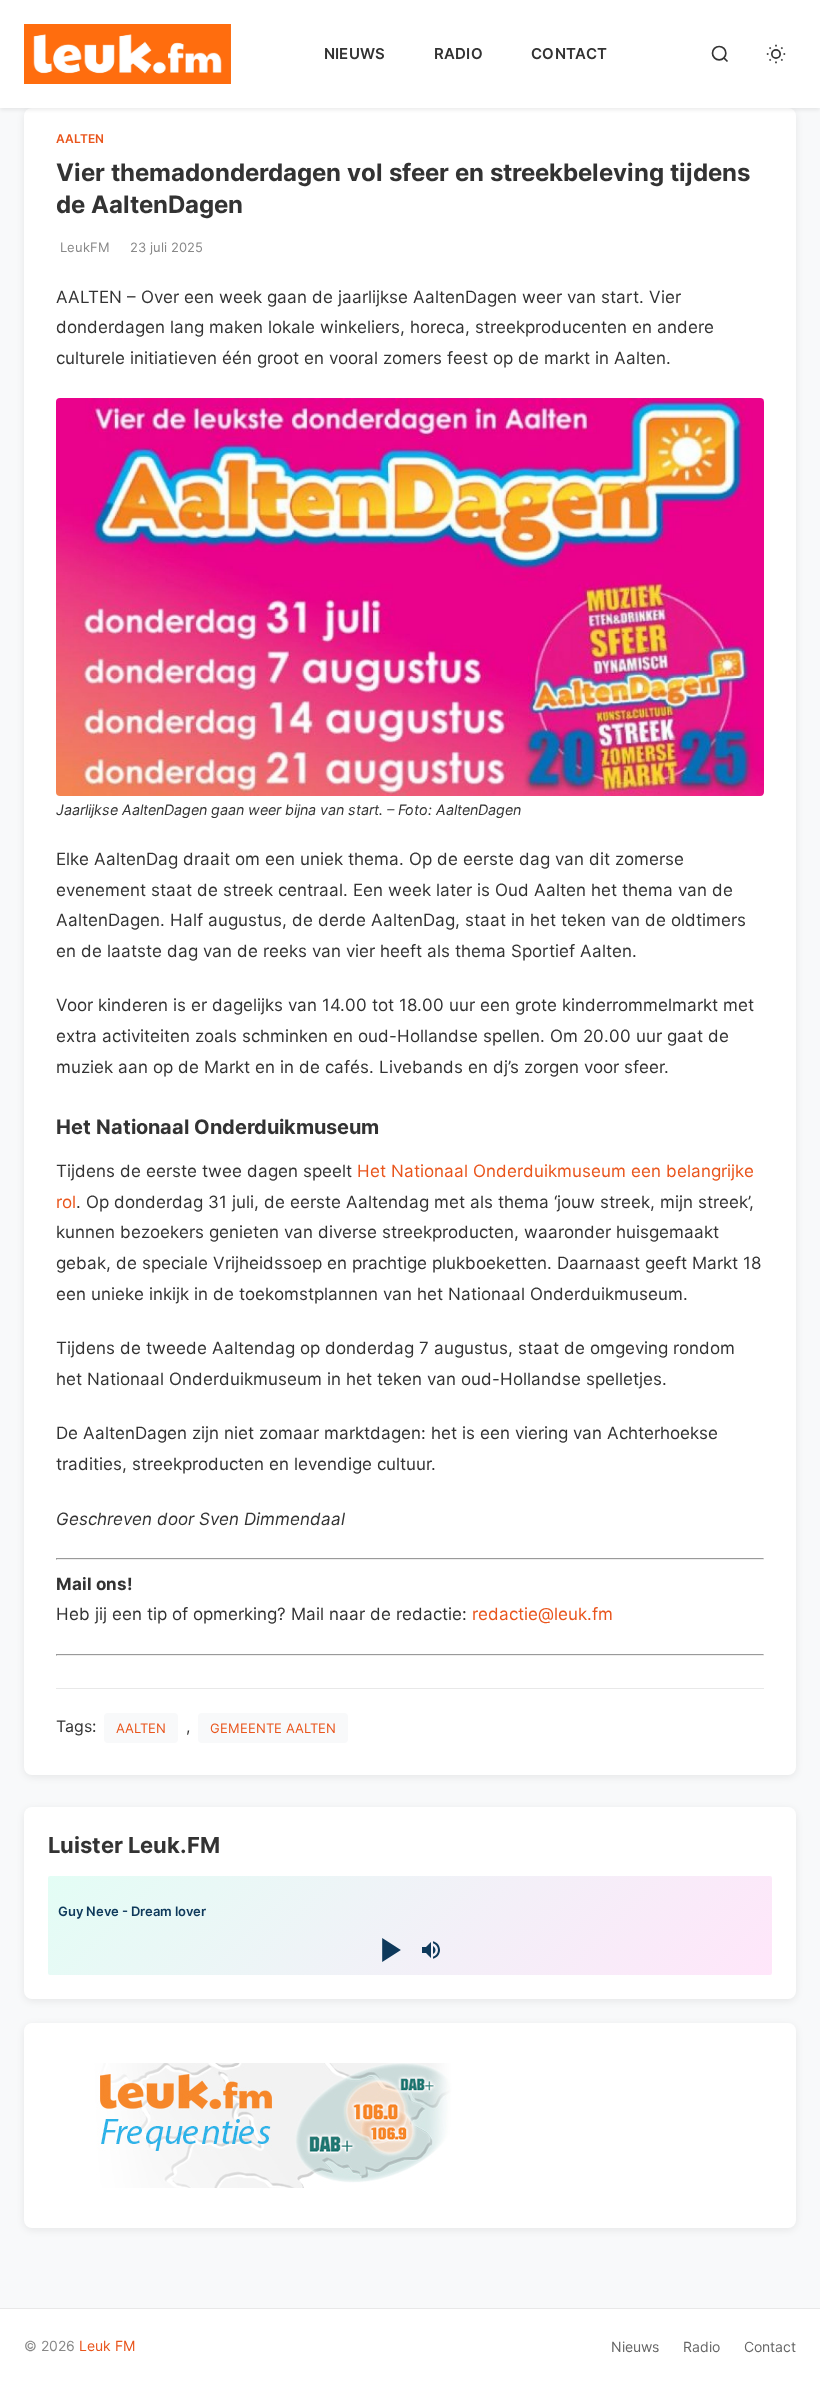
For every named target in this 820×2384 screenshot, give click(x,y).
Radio (459, 53)
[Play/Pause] (389, 1949)
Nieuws (355, 53)
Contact (569, 53)
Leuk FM (107, 2345)
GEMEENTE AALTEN (273, 1728)
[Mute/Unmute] (431, 1950)
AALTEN (80, 138)
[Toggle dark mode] (776, 54)
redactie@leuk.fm (542, 1614)
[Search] (720, 54)
